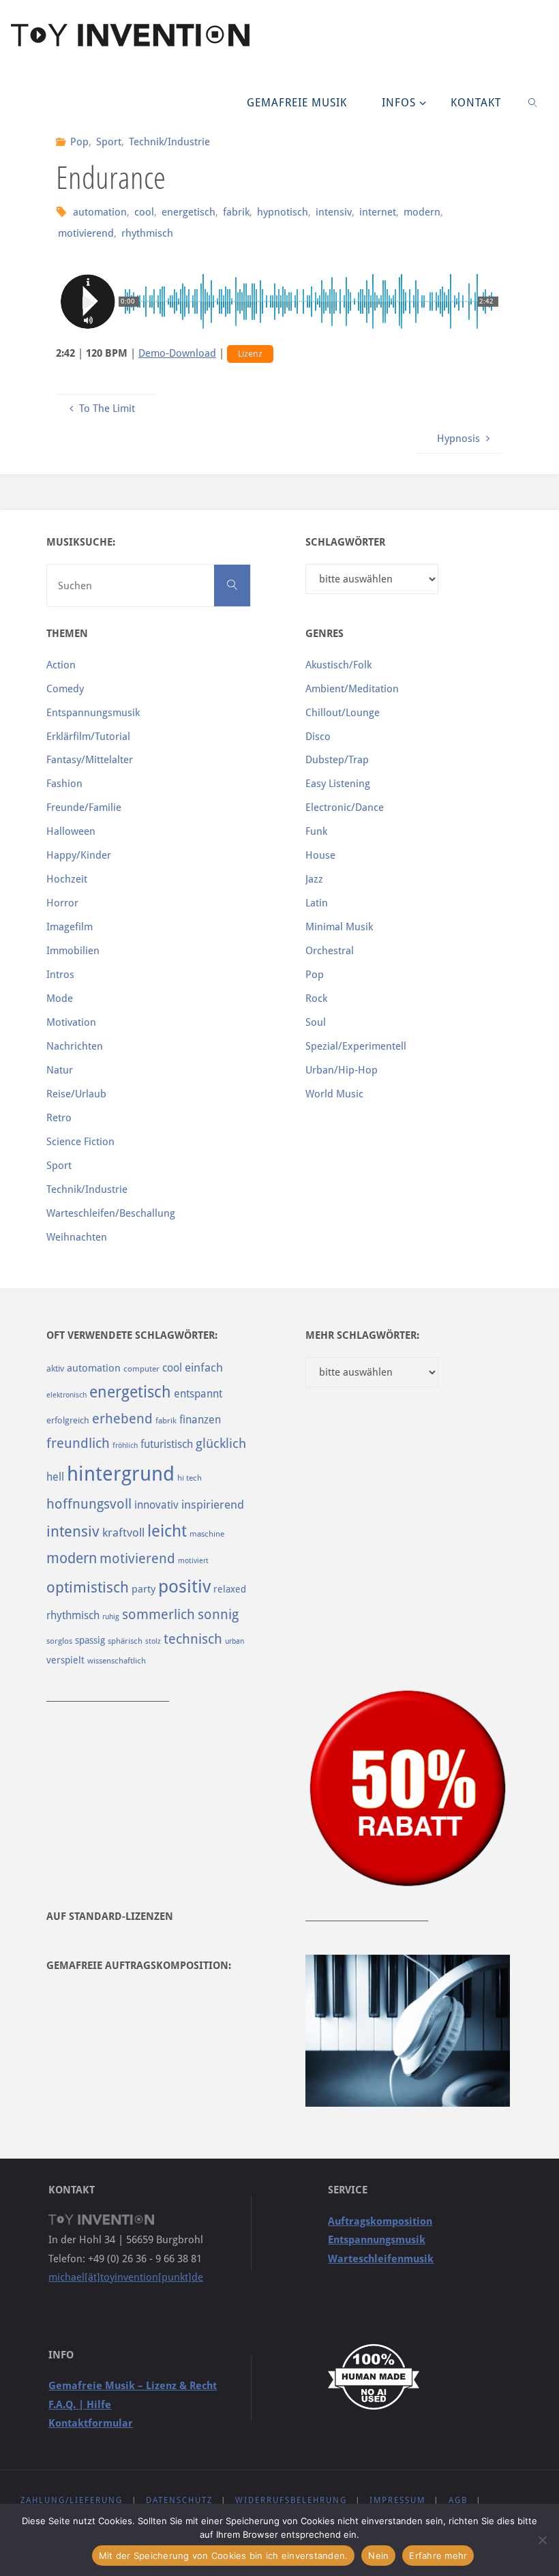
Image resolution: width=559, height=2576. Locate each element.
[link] (533, 102)
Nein (378, 2556)
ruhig (111, 1617)
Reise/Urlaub (76, 1094)
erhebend (122, 1419)
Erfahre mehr (438, 2556)
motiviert (193, 1561)
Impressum (397, 2500)
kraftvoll (123, 1533)
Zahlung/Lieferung (72, 2500)
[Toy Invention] (130, 34)
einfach (204, 1367)
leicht (167, 1531)
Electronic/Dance (345, 808)
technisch (193, 1639)
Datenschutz (179, 2500)
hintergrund (121, 1474)
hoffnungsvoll (89, 1504)
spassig (90, 1640)
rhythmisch (147, 233)
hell (55, 1477)
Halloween (71, 831)
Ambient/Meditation (352, 689)
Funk (316, 831)
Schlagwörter (345, 542)
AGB (458, 2500)
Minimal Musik (339, 927)
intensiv (334, 212)
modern (422, 212)
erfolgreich (68, 1420)
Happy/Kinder (79, 855)
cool (144, 212)
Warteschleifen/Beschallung (111, 1213)
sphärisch (125, 1641)
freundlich (78, 1444)
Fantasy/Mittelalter (90, 760)
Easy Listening (338, 784)
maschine (207, 1534)
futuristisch (167, 1444)
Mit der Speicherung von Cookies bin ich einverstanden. (224, 2556)
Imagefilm (70, 927)
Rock (316, 998)
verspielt (65, 1660)
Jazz (314, 879)
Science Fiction (80, 1142)
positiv (184, 1586)
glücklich (221, 1444)
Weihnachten (77, 1237)
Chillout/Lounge (343, 713)
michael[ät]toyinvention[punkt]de (126, 2277)
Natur (60, 1070)
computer (141, 1369)
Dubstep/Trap (337, 760)
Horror (62, 903)
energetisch (188, 212)
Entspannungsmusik (93, 713)
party (143, 1589)
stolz (153, 1641)
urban (235, 1641)
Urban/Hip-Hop (342, 1070)
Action (61, 665)
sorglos (59, 1641)
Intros (60, 975)
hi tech (190, 1478)
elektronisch (66, 1395)
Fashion (64, 784)
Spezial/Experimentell (356, 1046)
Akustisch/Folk (338, 665)
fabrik (236, 212)
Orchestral (330, 951)
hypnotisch (283, 212)
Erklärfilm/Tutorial (88, 737)
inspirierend (213, 1505)
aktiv (55, 1368)
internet (378, 212)
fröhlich (125, 1446)
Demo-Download (177, 353)
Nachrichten (75, 1046)
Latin (317, 903)
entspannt (198, 1394)
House (320, 855)
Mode (60, 998)
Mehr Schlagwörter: (362, 1335)
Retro (59, 1118)
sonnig (218, 1615)
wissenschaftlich (117, 1661)
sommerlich (158, 1615)
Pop (79, 142)
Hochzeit (67, 879)
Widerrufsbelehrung (291, 2500)
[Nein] (542, 2540)
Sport (109, 142)
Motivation (71, 1022)
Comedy (65, 689)
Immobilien (73, 951)
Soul (316, 1022)
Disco (318, 737)
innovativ (156, 1505)
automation (100, 212)
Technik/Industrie (169, 142)
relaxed (230, 1589)
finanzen (200, 1420)
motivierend (86, 233)
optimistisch (88, 1587)
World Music (334, 1094)
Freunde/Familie (84, 808)
